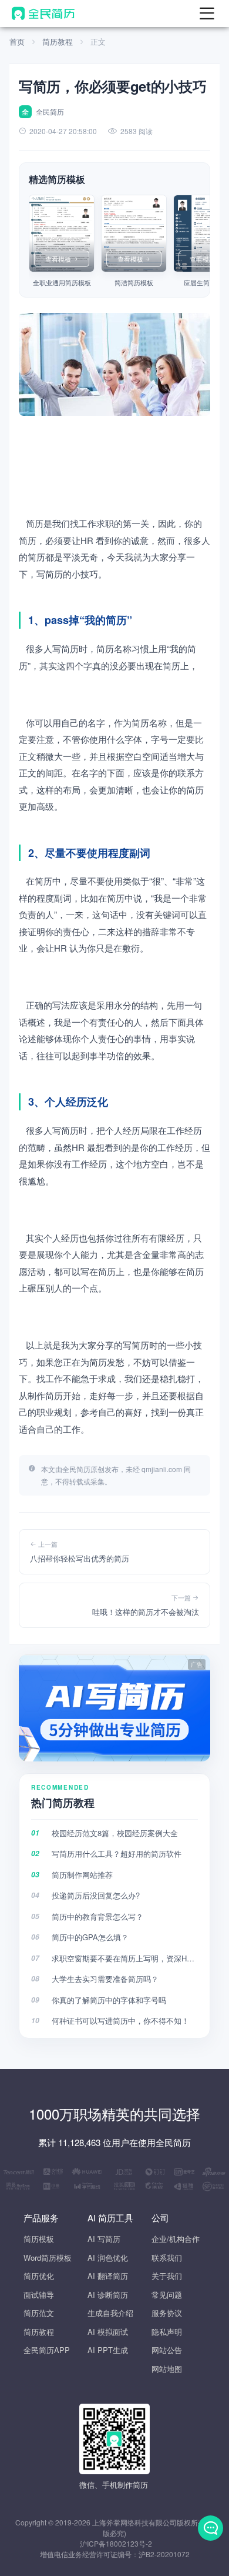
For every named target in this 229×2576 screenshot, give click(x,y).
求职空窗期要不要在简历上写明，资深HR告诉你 (125, 1958)
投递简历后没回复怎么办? (96, 1895)
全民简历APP (47, 2350)
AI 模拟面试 (108, 2332)
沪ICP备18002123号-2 (116, 2543)
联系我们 (167, 2258)
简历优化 (39, 2276)
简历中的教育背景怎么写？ (97, 1916)
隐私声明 (167, 2332)
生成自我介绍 (110, 2313)
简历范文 (39, 2313)
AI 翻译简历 (108, 2276)
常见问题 (167, 2295)
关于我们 (167, 2276)
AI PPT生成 (108, 2350)
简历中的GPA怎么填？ (90, 1937)
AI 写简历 (104, 2239)
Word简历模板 (48, 2258)
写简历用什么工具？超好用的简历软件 (117, 1853)
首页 (17, 41)
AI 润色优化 (108, 2258)
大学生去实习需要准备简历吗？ (105, 1979)
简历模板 (39, 2239)
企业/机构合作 (176, 2239)
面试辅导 (39, 2295)
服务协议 (167, 2313)
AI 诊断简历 (108, 2295)
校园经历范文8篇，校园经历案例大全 (115, 1833)
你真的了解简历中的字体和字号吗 (109, 2000)
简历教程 (58, 41)
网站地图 (167, 2369)
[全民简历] (43, 14)
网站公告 (167, 2350)
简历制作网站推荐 (82, 1875)
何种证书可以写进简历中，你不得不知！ (120, 2021)
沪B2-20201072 (164, 2554)
